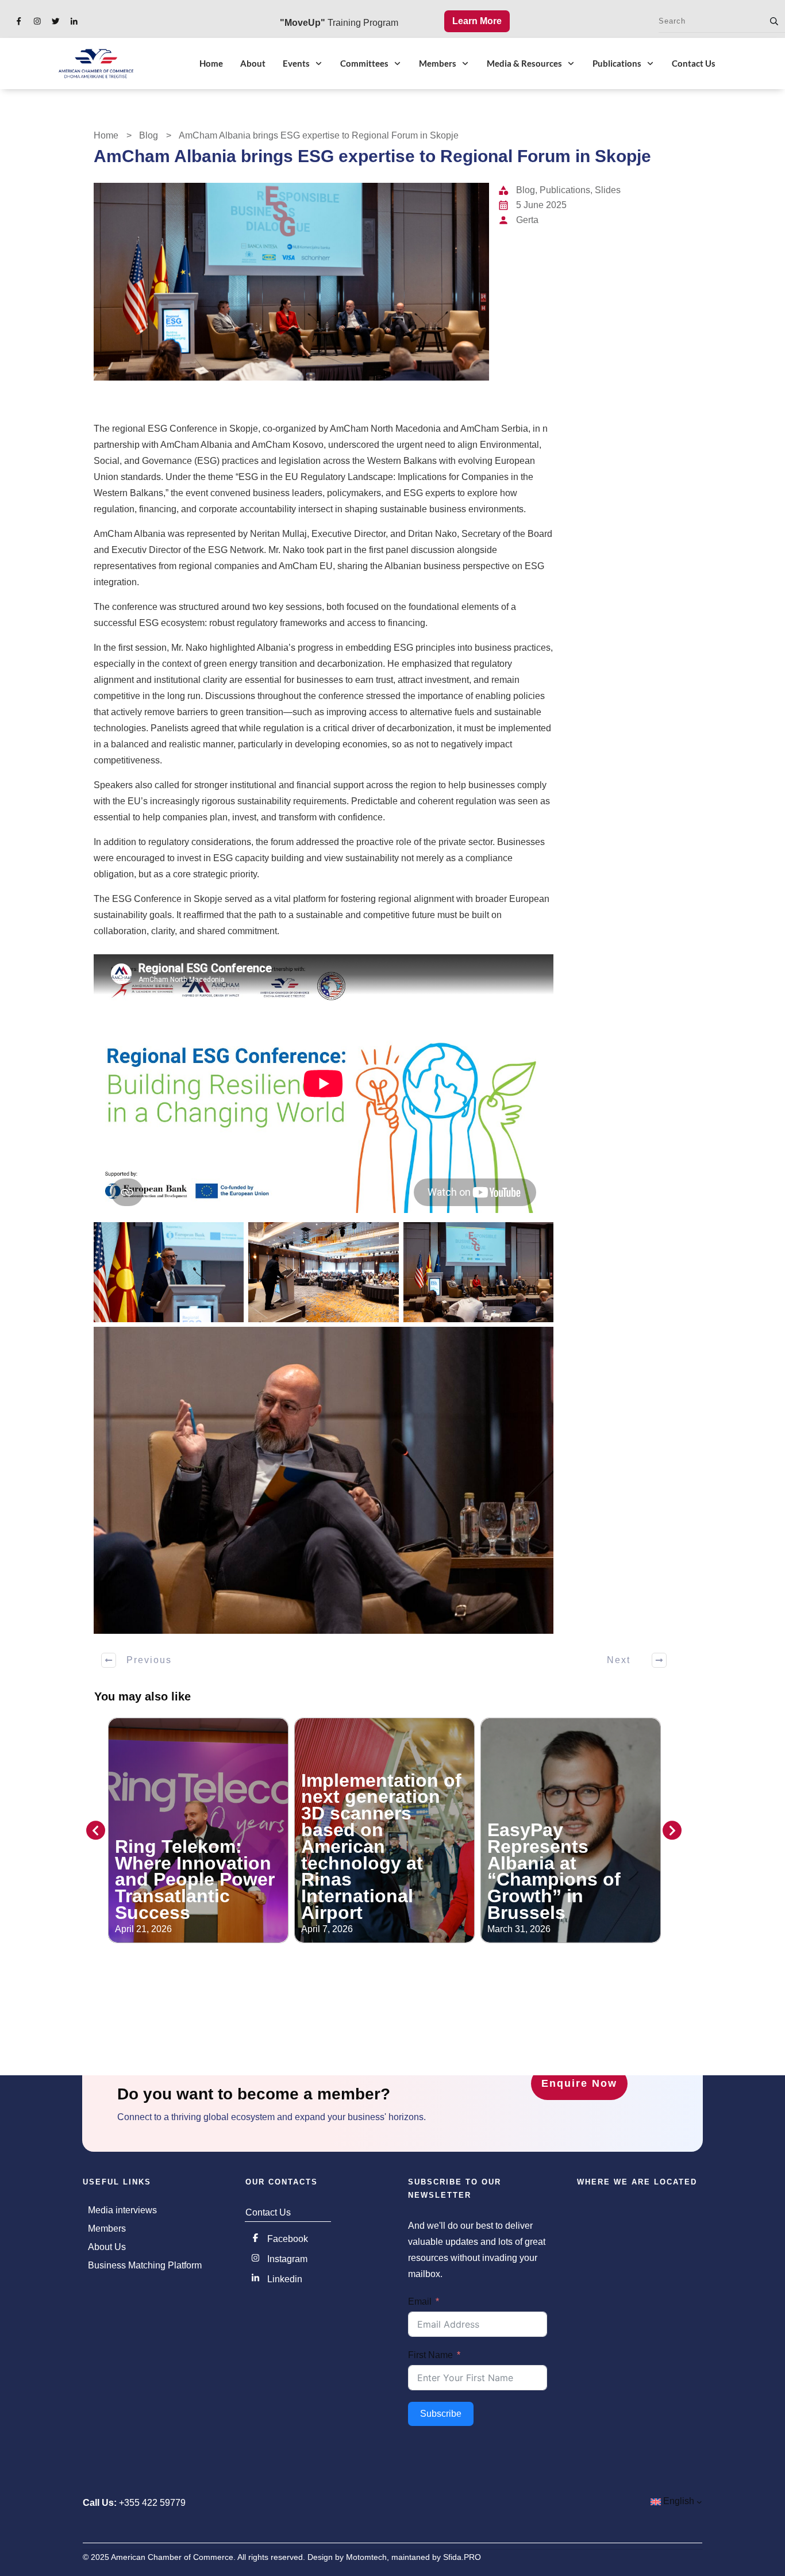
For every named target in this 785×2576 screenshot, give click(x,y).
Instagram (287, 2259)
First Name (430, 2355)
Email (420, 2301)
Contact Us (268, 2212)
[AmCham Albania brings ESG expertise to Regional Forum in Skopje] (291, 282)
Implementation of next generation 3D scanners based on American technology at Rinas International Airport (381, 1846)
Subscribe (441, 2414)
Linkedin (285, 2279)
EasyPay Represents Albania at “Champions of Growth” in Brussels (554, 1871)
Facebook (288, 2239)
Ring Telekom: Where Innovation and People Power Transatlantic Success (195, 1880)
